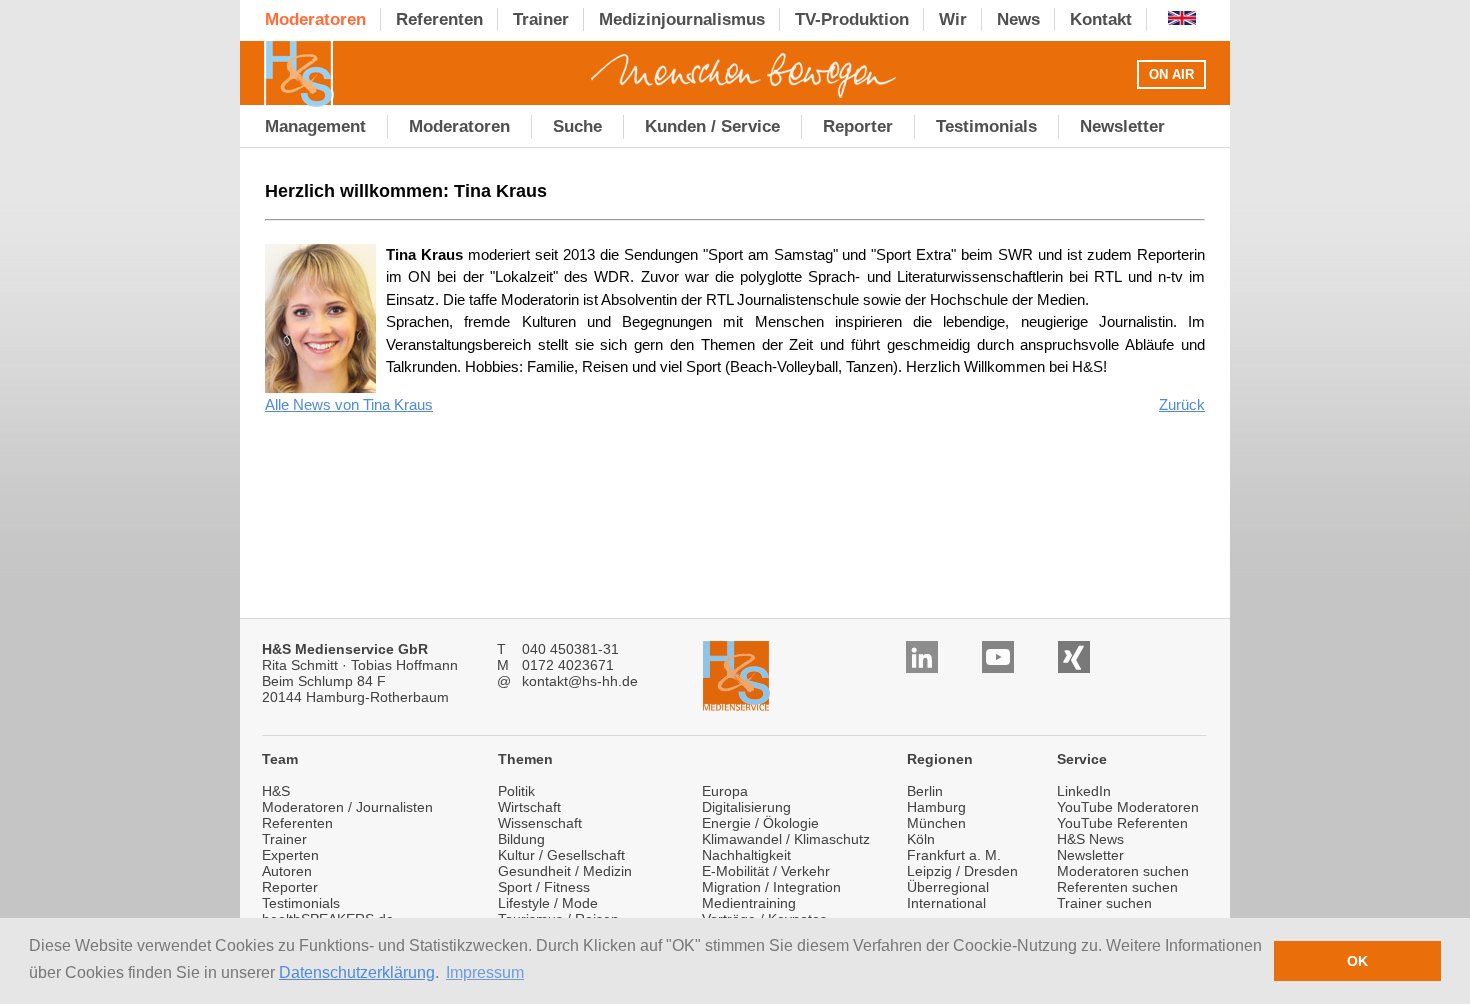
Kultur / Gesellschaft (561, 855)
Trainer (284, 839)
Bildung (521, 839)
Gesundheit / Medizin (565, 871)
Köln (921, 839)
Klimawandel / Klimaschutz (786, 839)
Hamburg (936, 807)
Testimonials (301, 903)
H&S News (1090, 839)
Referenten (297, 823)
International (946, 903)
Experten (290, 855)
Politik (516, 791)
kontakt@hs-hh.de (580, 681)
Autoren (287, 871)
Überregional (948, 887)
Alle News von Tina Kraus (349, 404)
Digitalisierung (746, 807)
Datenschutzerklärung (357, 972)
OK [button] (1357, 961)
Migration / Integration (771, 887)
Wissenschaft (540, 823)
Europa (725, 791)
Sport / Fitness (544, 887)
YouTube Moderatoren (1128, 807)
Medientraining (749, 903)
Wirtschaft (529, 807)
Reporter (290, 887)
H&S (276, 791)
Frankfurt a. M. (954, 855)
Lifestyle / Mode (548, 903)
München (936, 823)
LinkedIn (1084, 791)
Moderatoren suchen (1123, 871)
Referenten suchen (1117, 887)
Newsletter (1090, 855)
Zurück (1182, 404)
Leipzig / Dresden (962, 871)
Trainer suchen (1104, 903)
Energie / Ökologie (760, 823)
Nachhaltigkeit (746, 855)
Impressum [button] (485, 972)
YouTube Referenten (1122, 823)
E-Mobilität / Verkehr (766, 871)
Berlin (925, 791)
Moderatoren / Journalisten (347, 807)
